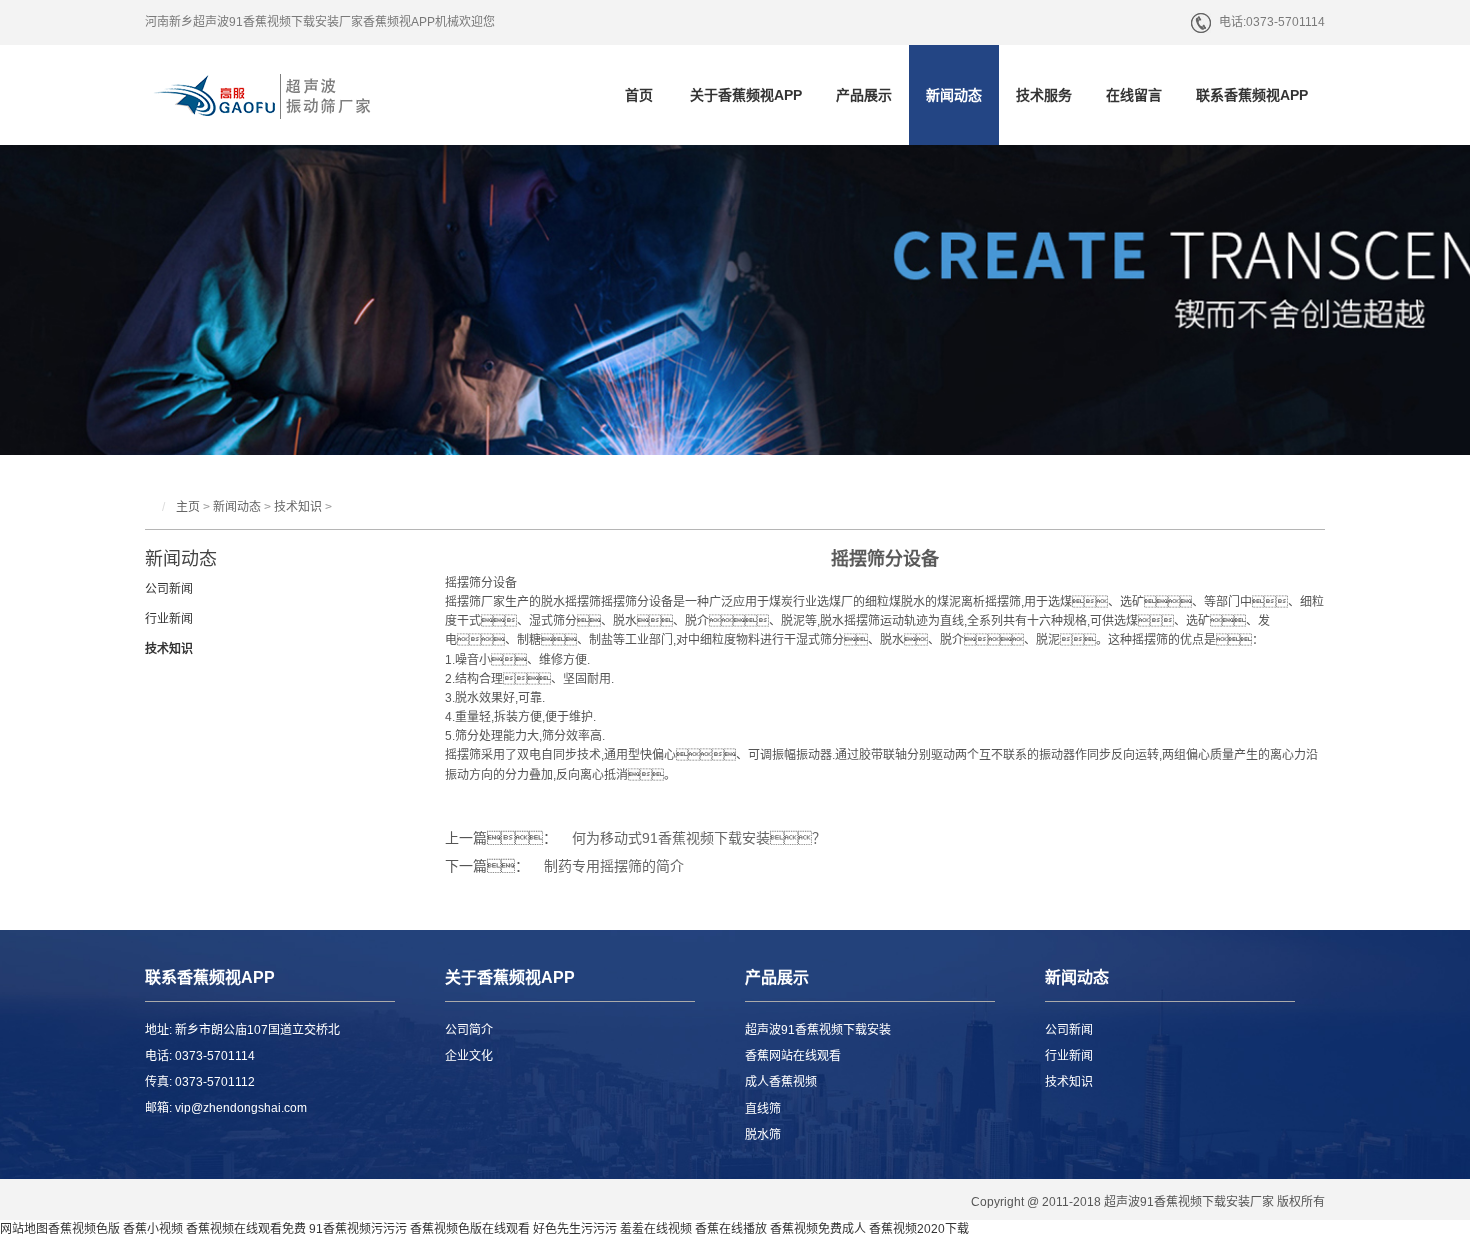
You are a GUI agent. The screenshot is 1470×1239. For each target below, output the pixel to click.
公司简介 (469, 1030)
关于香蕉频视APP (746, 95)
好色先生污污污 (575, 1229)
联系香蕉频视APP (1252, 95)
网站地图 (24, 1229)
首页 (639, 95)
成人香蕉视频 (781, 1082)
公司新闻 (169, 589)
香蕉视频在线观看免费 (246, 1229)
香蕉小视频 (153, 1229)
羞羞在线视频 (656, 1229)
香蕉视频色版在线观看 (470, 1229)
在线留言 (1134, 95)
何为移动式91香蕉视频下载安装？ (699, 838)
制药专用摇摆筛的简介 (614, 866)
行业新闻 (169, 619)
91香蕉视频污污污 (358, 1229)
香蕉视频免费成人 (818, 1229)
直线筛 (763, 1109)
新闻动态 (954, 95)
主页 (188, 507)
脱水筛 (763, 1135)
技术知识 (298, 507)
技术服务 (1044, 95)
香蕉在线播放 (731, 1229)
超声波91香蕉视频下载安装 (818, 1030)
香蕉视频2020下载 (919, 1229)
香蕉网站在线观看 (793, 1056)
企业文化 (469, 1056)
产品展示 (864, 95)
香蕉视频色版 (84, 1229)
